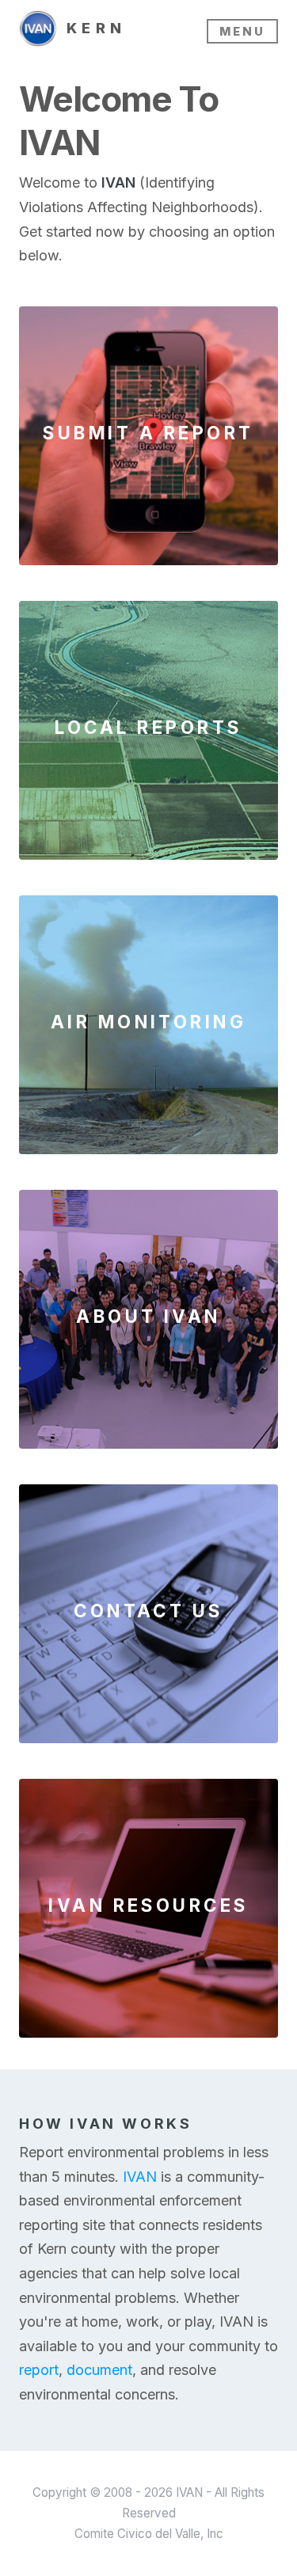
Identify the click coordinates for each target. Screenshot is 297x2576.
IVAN (140, 2177)
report (39, 2370)
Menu (242, 31)
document (99, 2370)
